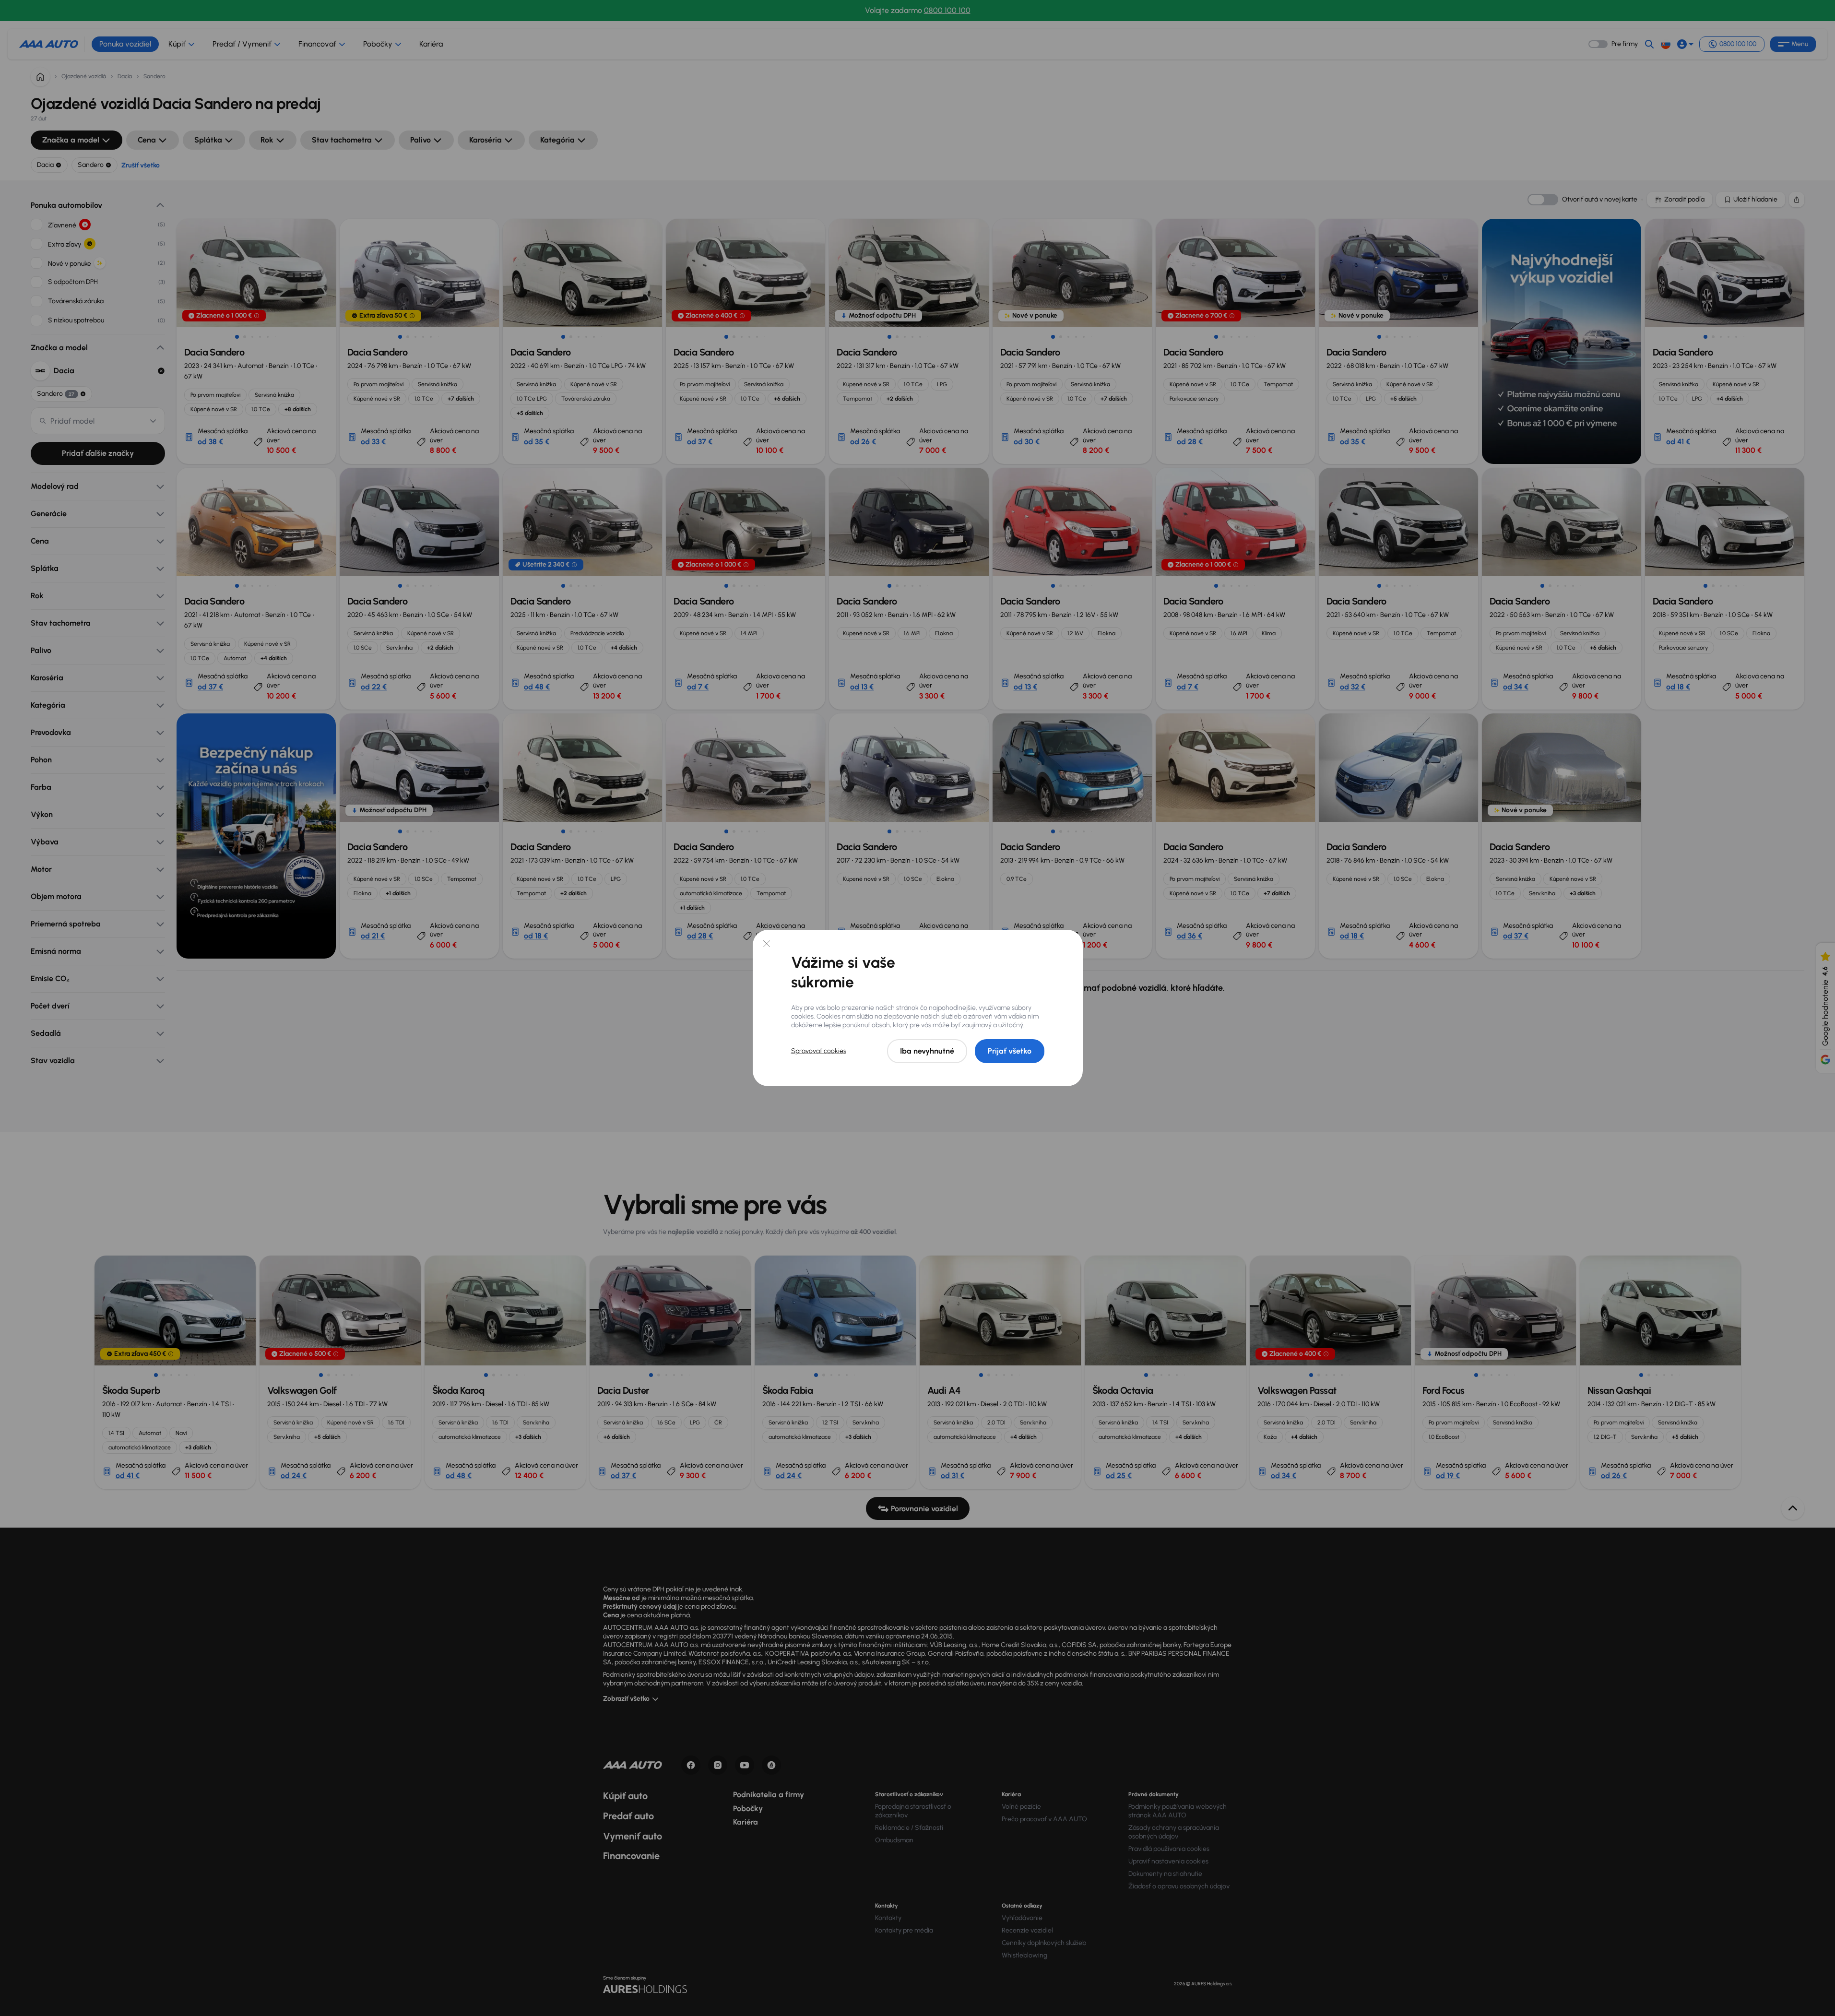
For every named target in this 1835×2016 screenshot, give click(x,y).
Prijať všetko (1010, 1051)
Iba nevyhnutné (927, 1051)
